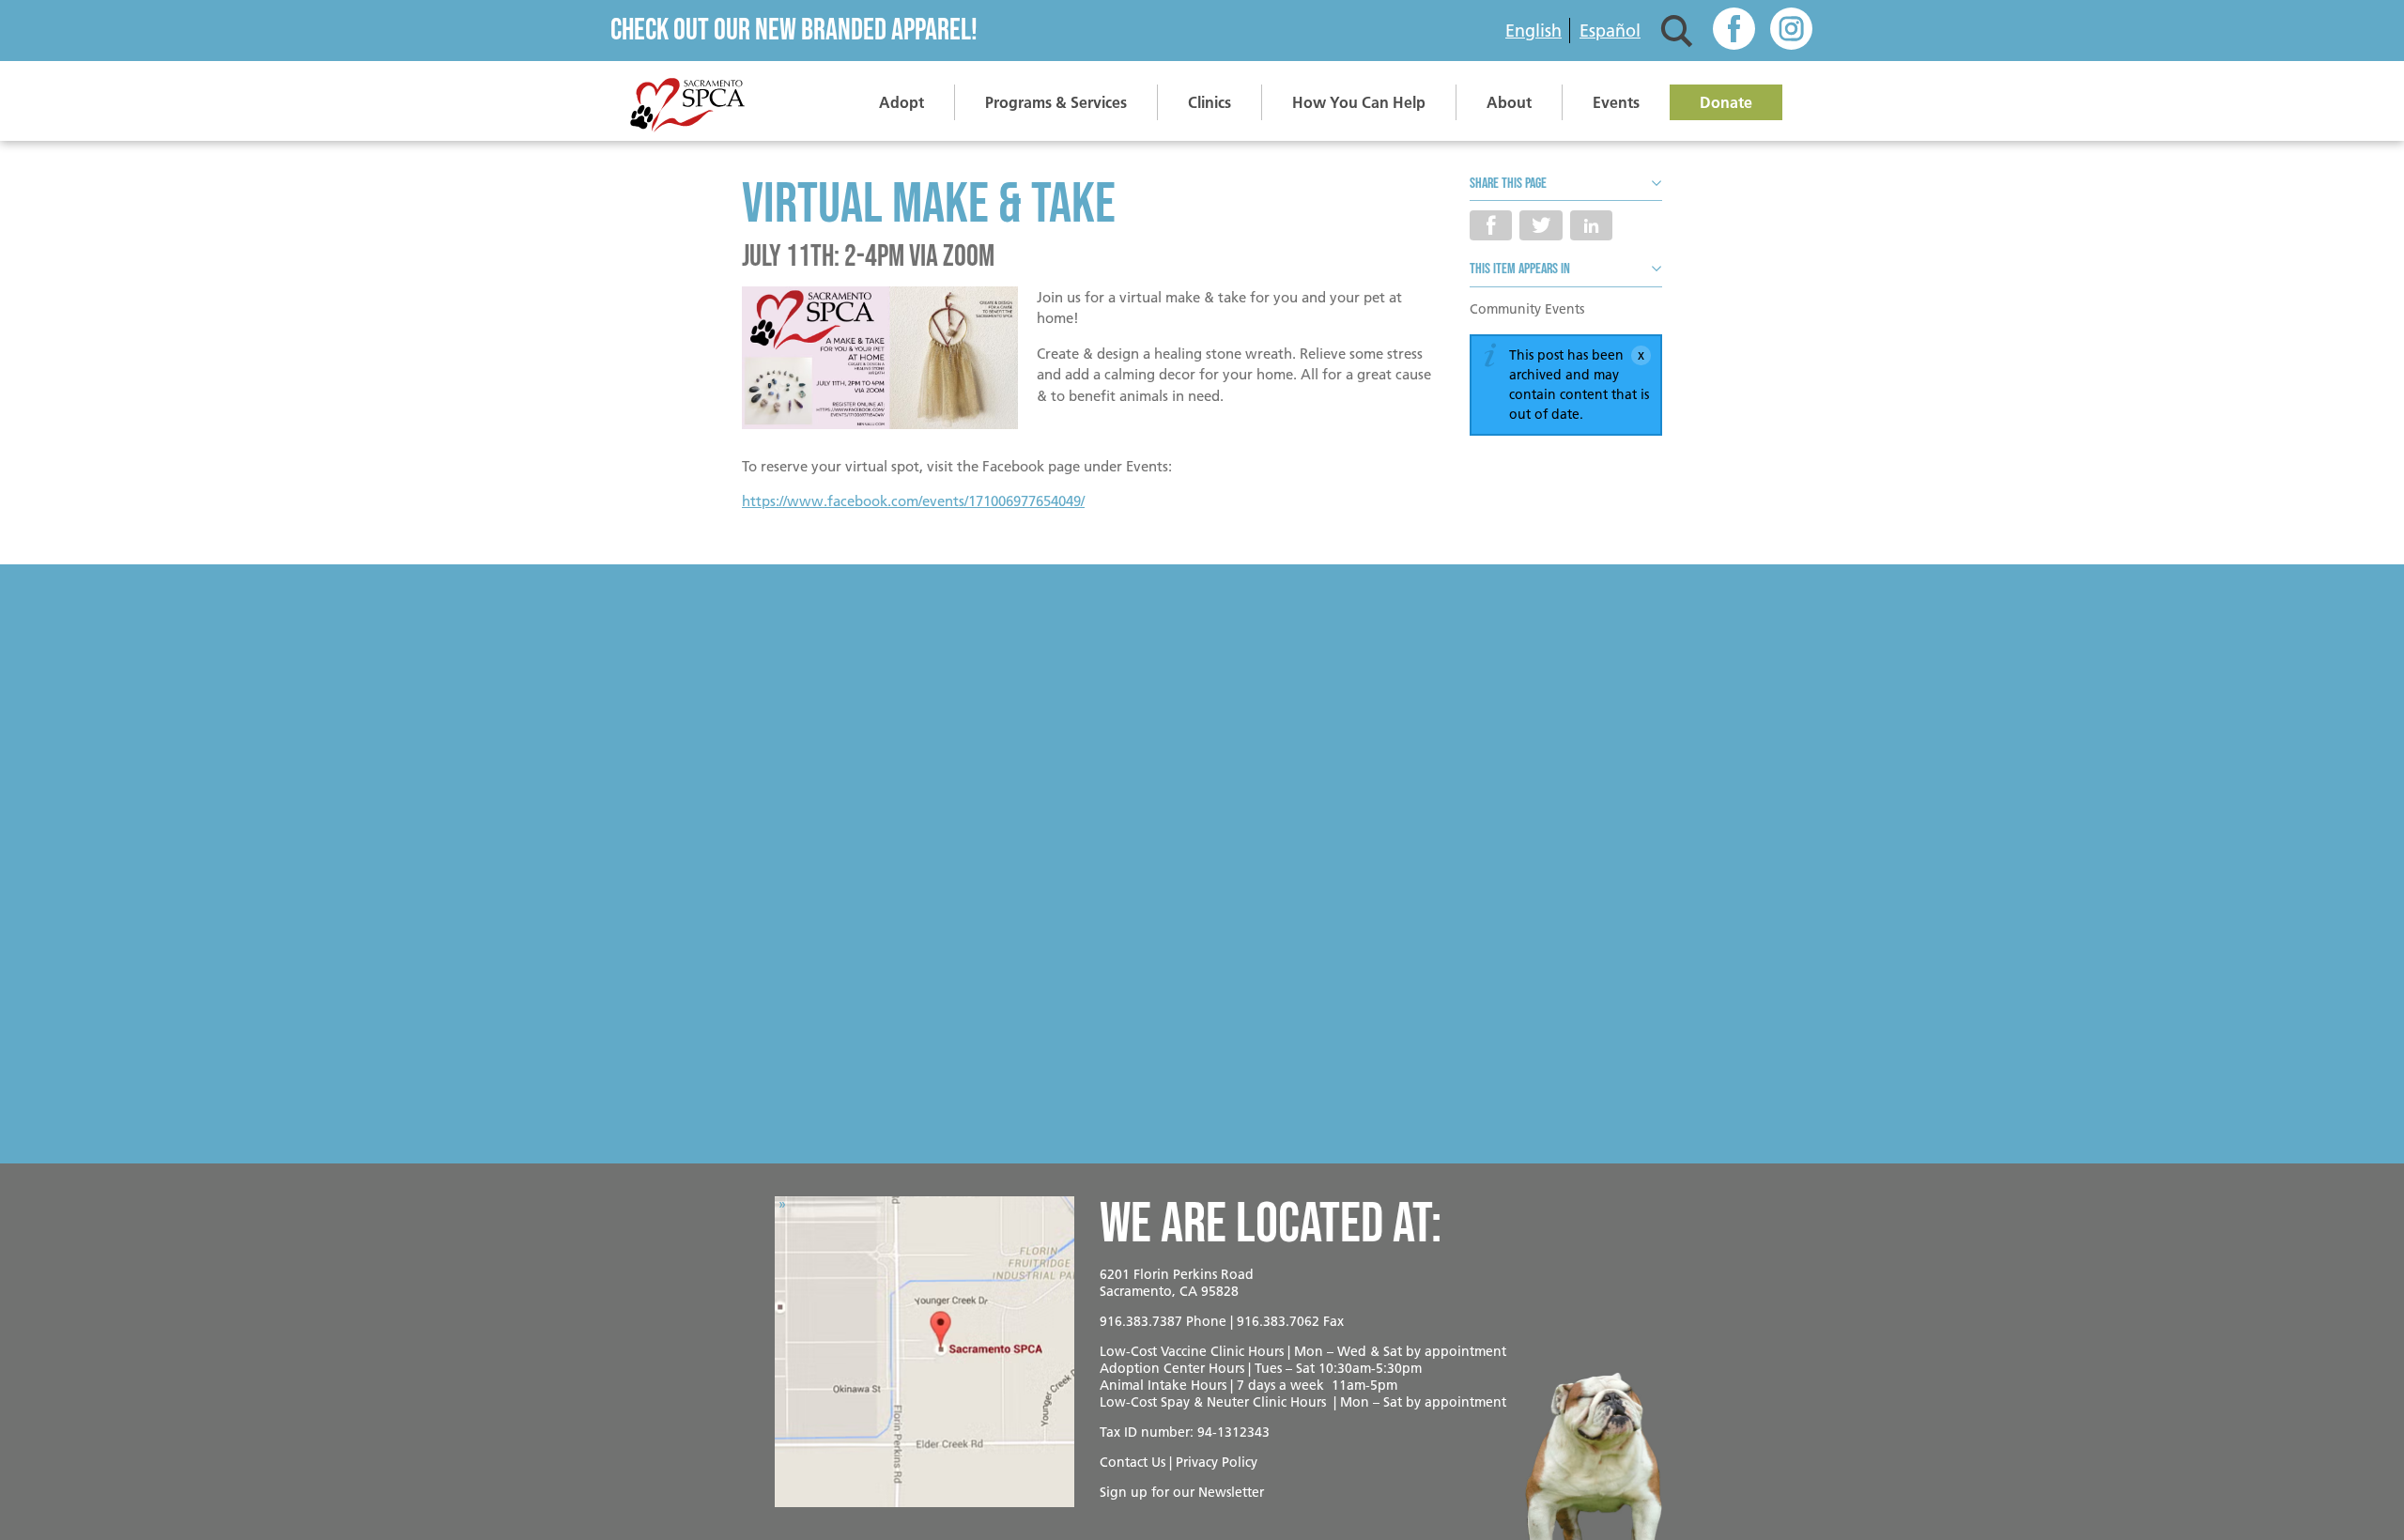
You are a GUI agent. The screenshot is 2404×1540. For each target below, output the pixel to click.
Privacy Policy (1217, 1462)
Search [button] (1677, 31)
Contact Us (1133, 1462)
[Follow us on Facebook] (1734, 31)
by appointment (1456, 1351)
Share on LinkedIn (1591, 225)
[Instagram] (1791, 31)
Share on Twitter (1541, 225)
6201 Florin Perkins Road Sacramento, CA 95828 (1177, 1283)
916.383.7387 (1141, 1321)
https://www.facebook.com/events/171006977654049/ (913, 501)
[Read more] (880, 361)
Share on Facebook (1491, 225)
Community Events (1527, 309)
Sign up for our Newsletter (1182, 1492)
